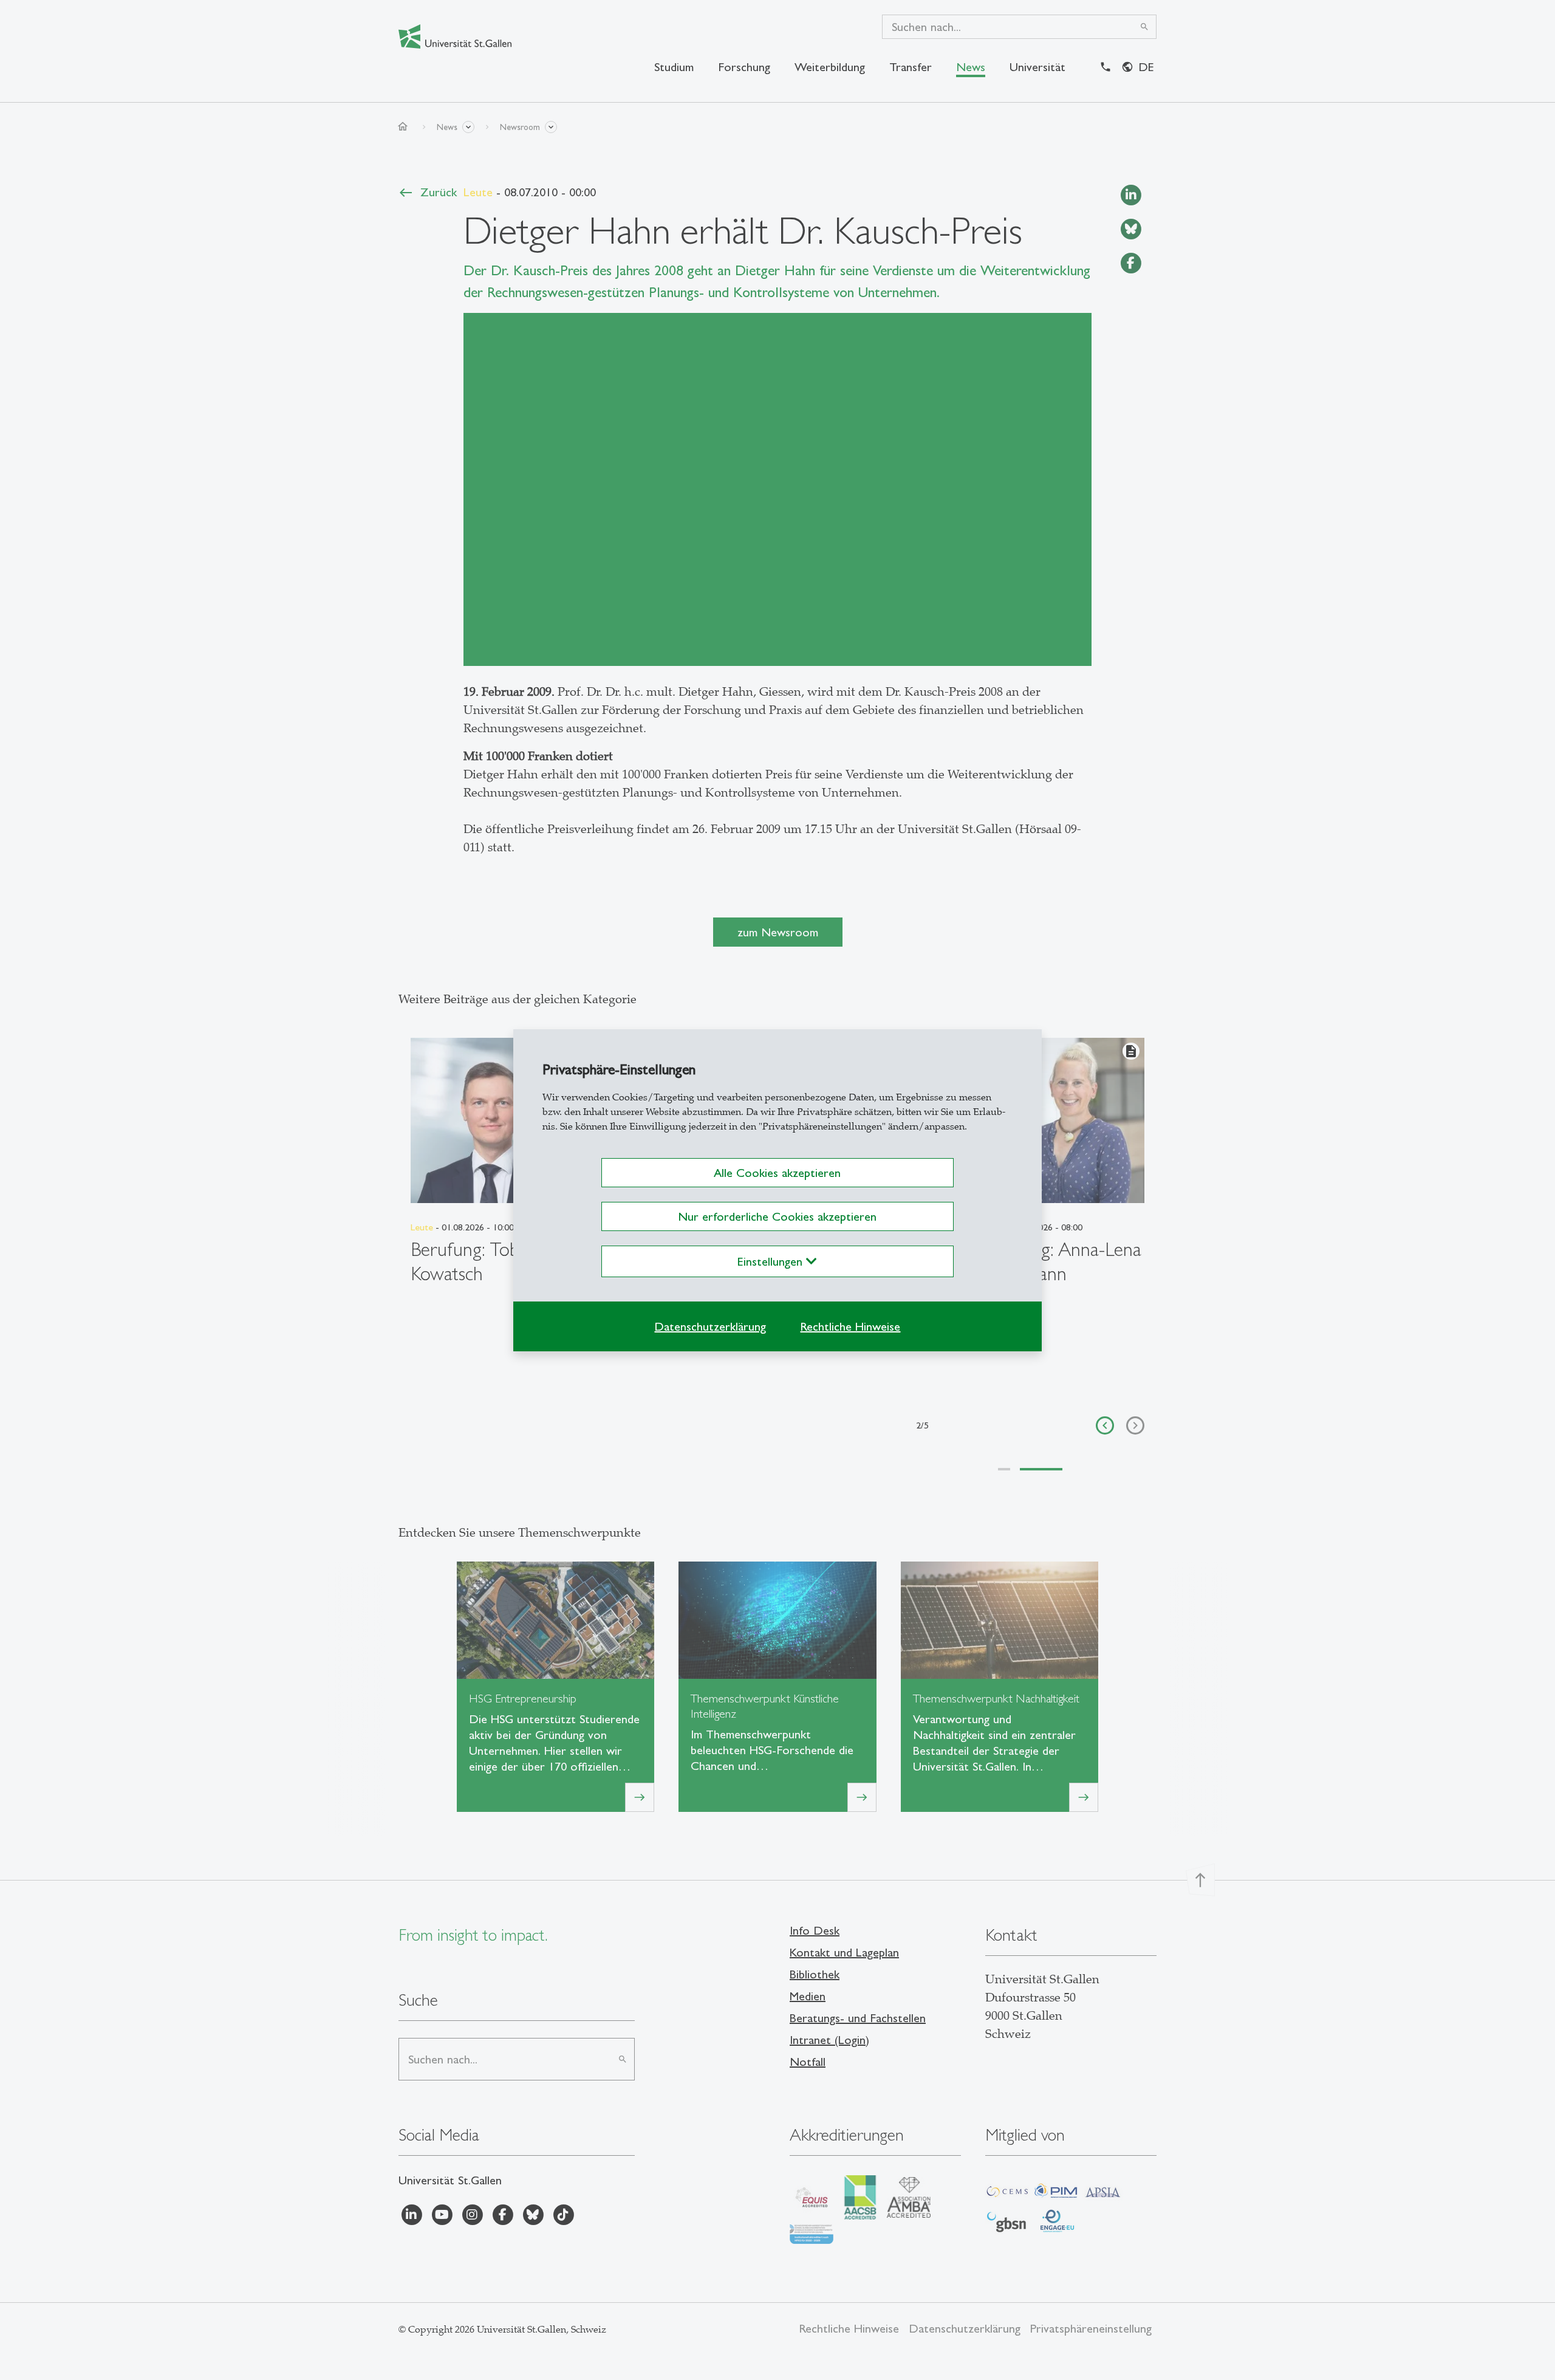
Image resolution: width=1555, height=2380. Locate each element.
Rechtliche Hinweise (850, 1326)
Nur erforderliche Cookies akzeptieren (777, 1216)
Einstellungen (772, 1261)
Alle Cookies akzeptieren (777, 1173)
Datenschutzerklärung (710, 1326)
